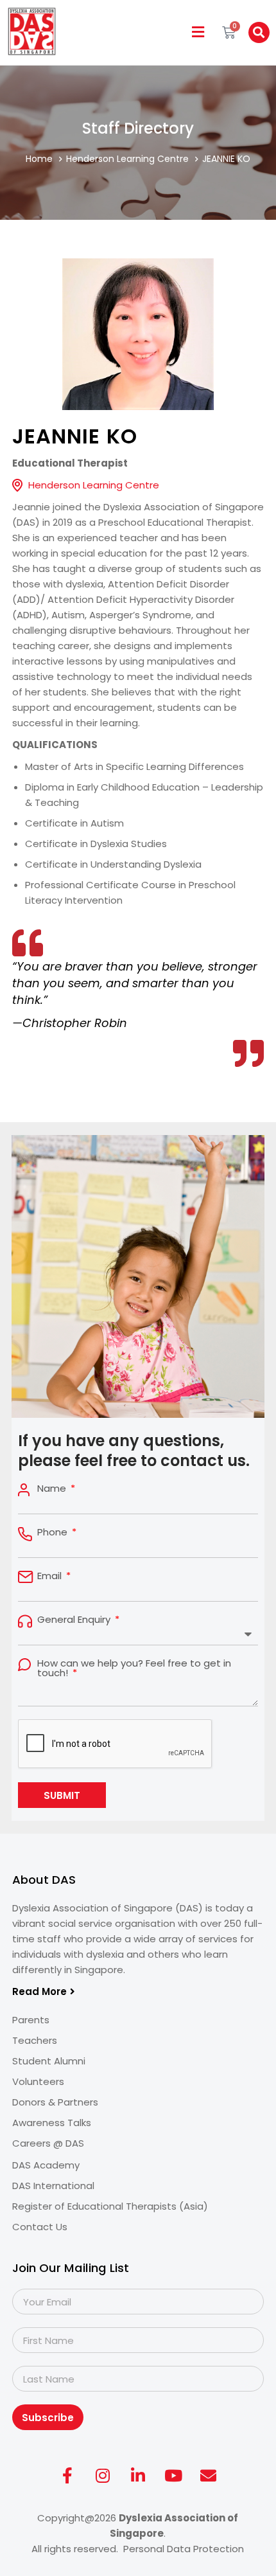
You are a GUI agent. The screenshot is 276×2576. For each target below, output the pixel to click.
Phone (54, 1532)
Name (53, 1488)
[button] (198, 32)
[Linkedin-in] (138, 2475)
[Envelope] (209, 2475)
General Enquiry (75, 1619)
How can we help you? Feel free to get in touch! (134, 1668)
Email (51, 1576)
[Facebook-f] (67, 2475)
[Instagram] (103, 2475)
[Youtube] (173, 2475)
